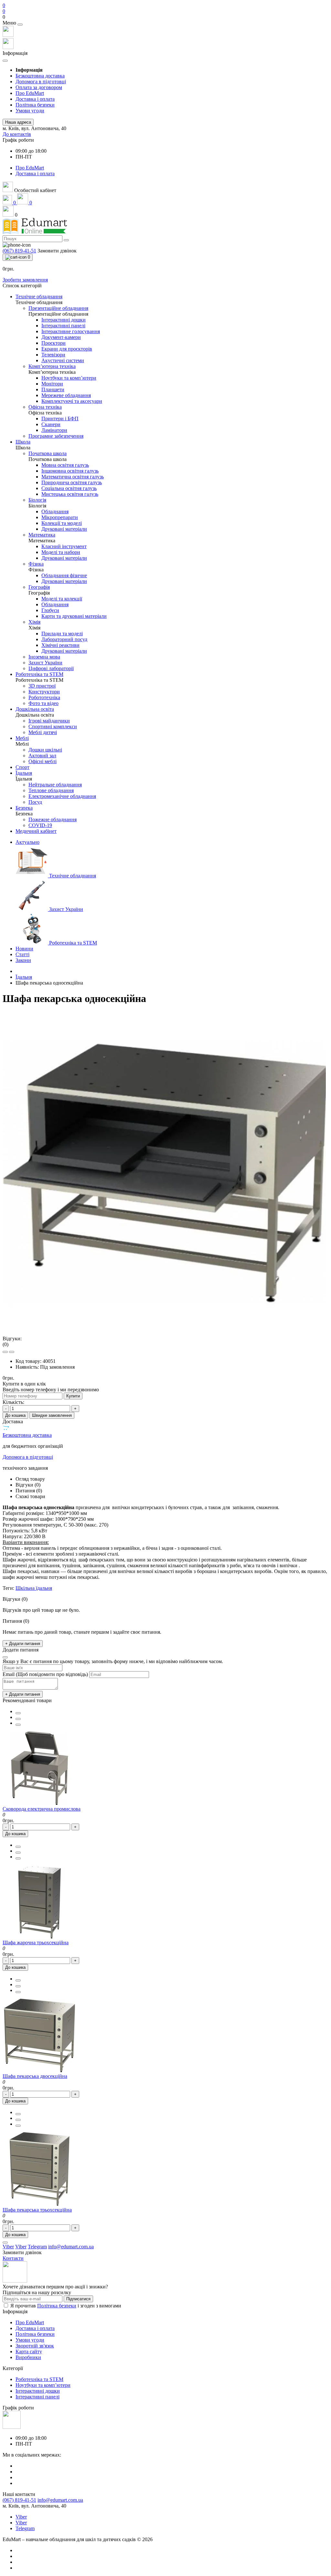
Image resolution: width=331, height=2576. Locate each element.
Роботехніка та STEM (39, 2379)
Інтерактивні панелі (37, 2397)
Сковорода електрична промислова (42, 1809)
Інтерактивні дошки (38, 2391)
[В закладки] (18, 1713)
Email (9, 1674)
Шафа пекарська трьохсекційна (37, 2210)
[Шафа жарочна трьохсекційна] (39, 1937)
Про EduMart (30, 93)
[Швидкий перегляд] (18, 1725)
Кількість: (13, 1402)
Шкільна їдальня (34, 1588)
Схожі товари (30, 1496)
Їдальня (24, 977)
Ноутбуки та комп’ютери (43, 2385)
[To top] (5, 2243)
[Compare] (12, 1352)
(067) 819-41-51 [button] (19, 2500)
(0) (5, 1344)
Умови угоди (30, 111)
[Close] (20, 25)
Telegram (25, 2528)
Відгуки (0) (28, 1485)
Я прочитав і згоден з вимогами (66, 2306)
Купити (73, 1396)
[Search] (66, 240)
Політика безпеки (35, 105)
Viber (21, 2517)
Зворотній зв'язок (35, 2346)
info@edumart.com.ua (60, 2500)
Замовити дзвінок (57, 251)
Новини (24, 949)
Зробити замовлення (25, 280)
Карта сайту (29, 2351)
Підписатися (78, 2299)
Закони (23, 960)
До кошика (15, 1415)
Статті (22, 954)
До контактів (17, 134)
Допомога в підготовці (41, 82)
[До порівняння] (18, 1719)
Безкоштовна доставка (40, 76)
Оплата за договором (39, 87)
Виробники (28, 2357)
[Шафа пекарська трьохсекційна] (39, 2204)
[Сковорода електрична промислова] (39, 1803)
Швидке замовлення (52, 1415)
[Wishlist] (5, 1352)
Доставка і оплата (35, 99)
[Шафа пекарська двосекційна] (39, 2070)
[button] (165, 17)
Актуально (27, 842)
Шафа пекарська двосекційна (35, 2076)
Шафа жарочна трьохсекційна (36, 1942)
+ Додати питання (23, 1644)
